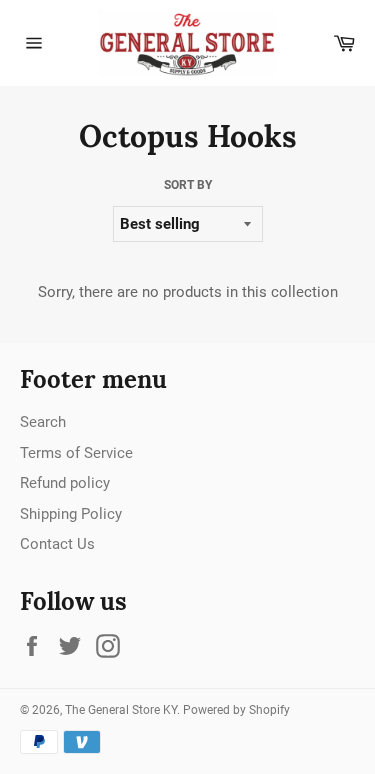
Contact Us (57, 544)
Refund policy (65, 483)
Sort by (188, 185)
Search (43, 422)
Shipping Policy (71, 514)
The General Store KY (121, 710)
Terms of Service (76, 453)
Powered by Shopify (236, 710)
